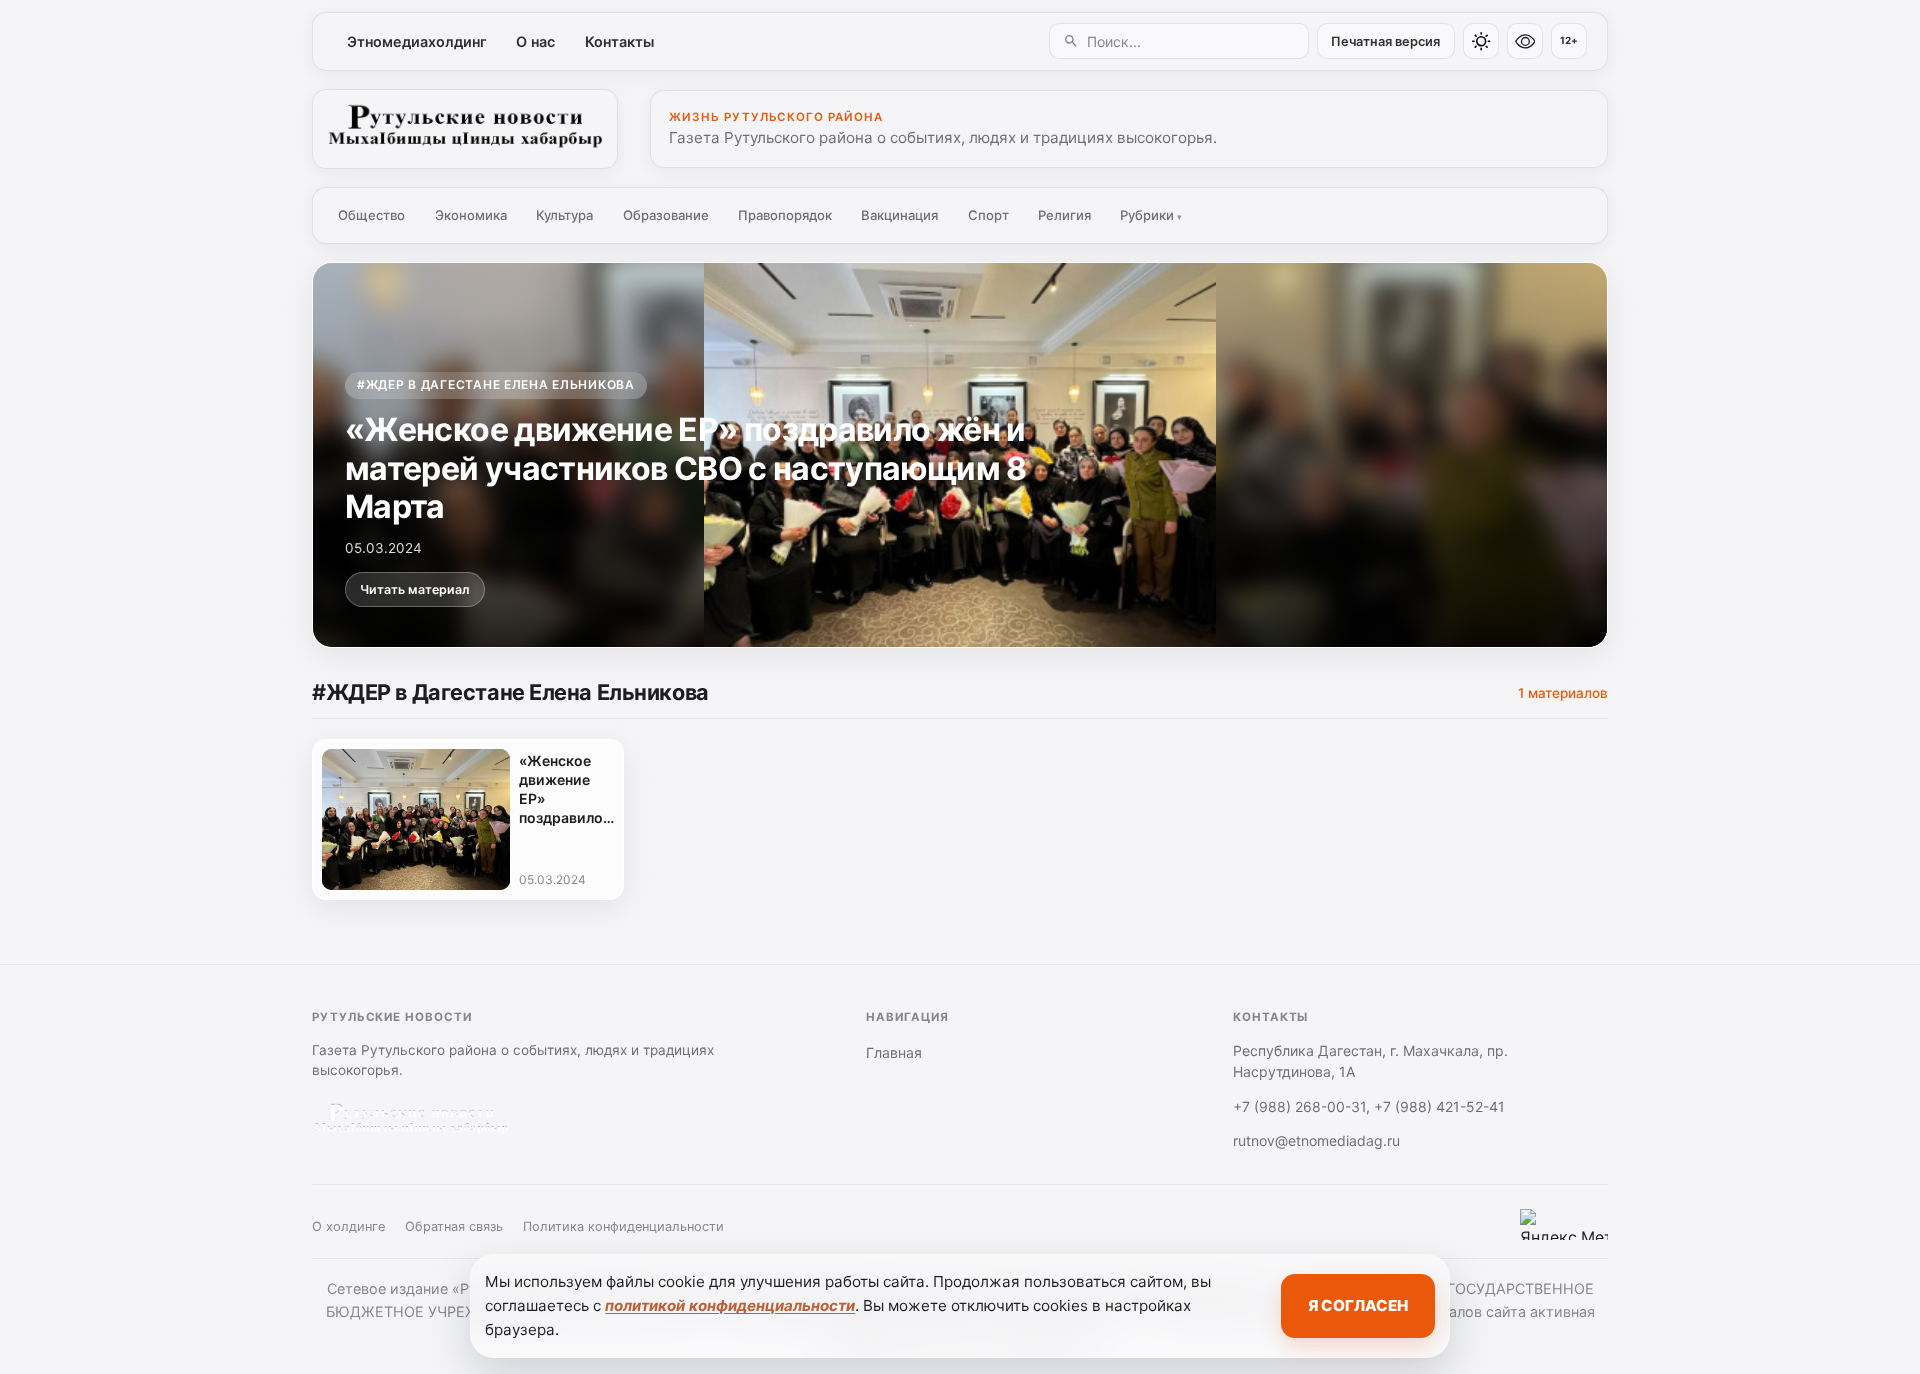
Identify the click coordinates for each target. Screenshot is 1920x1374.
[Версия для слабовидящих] (1525, 41)
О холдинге (348, 1226)
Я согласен (1358, 1305)
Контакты (619, 41)
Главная (894, 1052)
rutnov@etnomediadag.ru (1316, 1140)
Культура (564, 215)
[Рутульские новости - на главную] (465, 129)
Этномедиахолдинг (417, 41)
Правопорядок (785, 215)
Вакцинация (899, 215)
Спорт (988, 215)
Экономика (471, 215)
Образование (666, 215)
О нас (535, 41)
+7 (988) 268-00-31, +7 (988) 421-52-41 (1369, 1106)
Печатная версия (1385, 41)
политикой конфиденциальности (730, 1305)
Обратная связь (454, 1226)
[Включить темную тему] (1481, 41)
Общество (371, 215)
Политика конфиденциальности (623, 1226)
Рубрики (1151, 215)
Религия (1064, 215)
